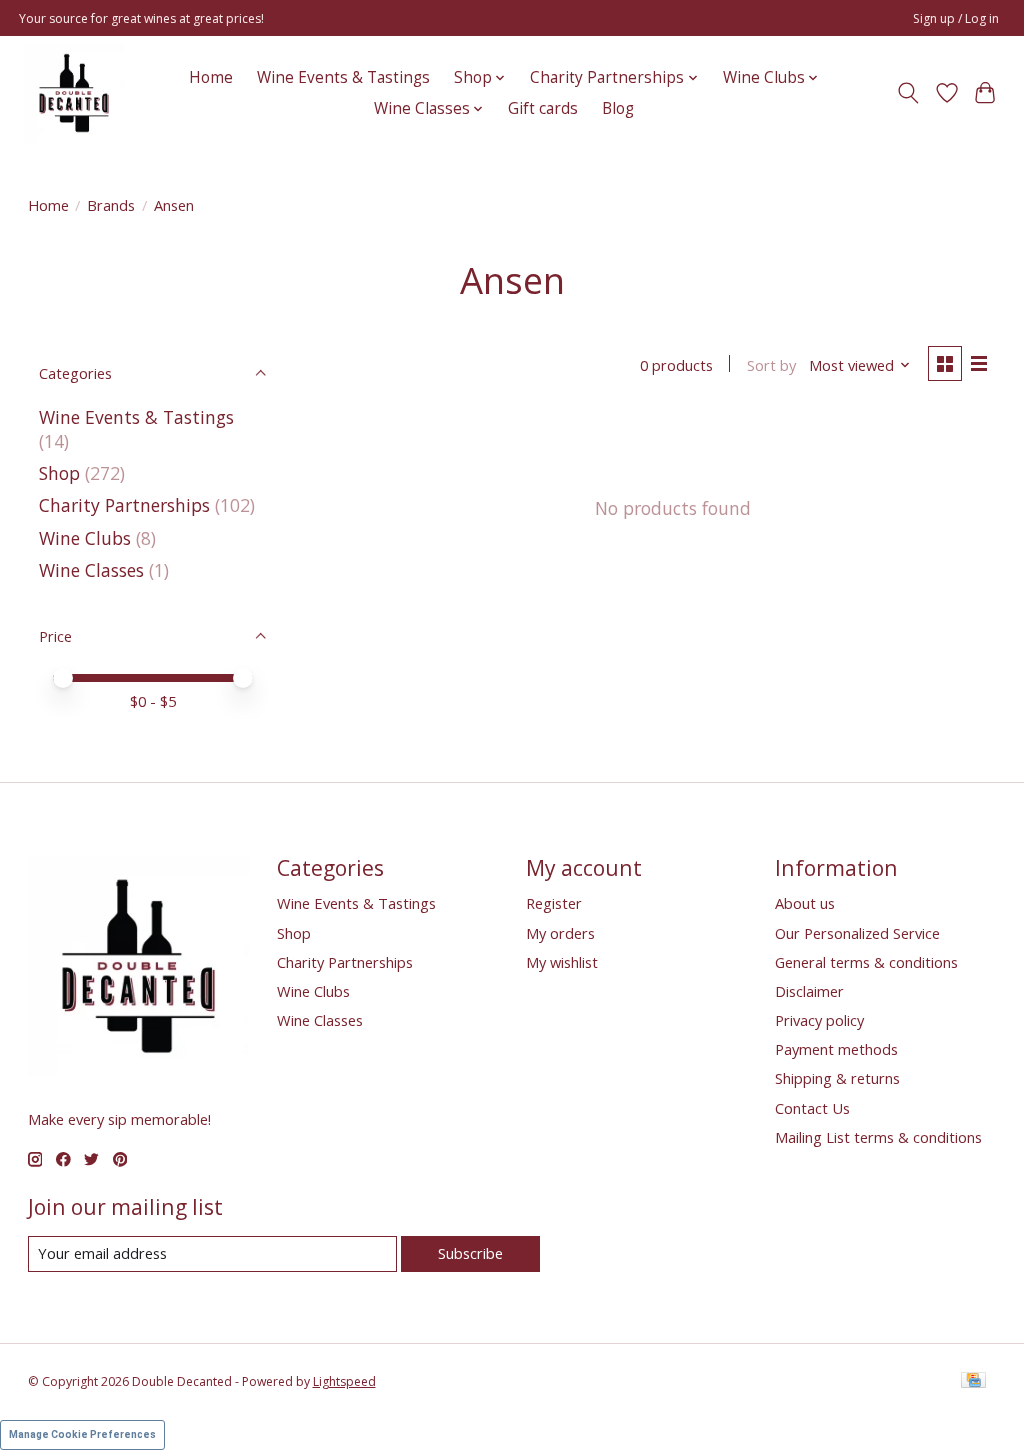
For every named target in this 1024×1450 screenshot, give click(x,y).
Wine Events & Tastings (343, 77)
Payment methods (836, 1049)
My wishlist (562, 962)
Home (211, 77)
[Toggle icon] (907, 93)
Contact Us (812, 1108)
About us (805, 903)
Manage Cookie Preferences (82, 1434)
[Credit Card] (973, 1382)
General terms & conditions (866, 962)
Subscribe (470, 1253)
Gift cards (543, 108)
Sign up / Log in (956, 18)
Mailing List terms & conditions (878, 1137)
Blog (618, 108)
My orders (560, 933)
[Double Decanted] (74, 93)
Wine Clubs (85, 538)
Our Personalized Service (857, 933)
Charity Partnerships (124, 505)
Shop (59, 473)
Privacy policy (819, 1020)
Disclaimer (809, 991)
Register (554, 903)
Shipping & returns (837, 1078)
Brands (111, 205)
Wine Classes (91, 570)
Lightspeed (344, 1381)
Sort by (771, 365)
